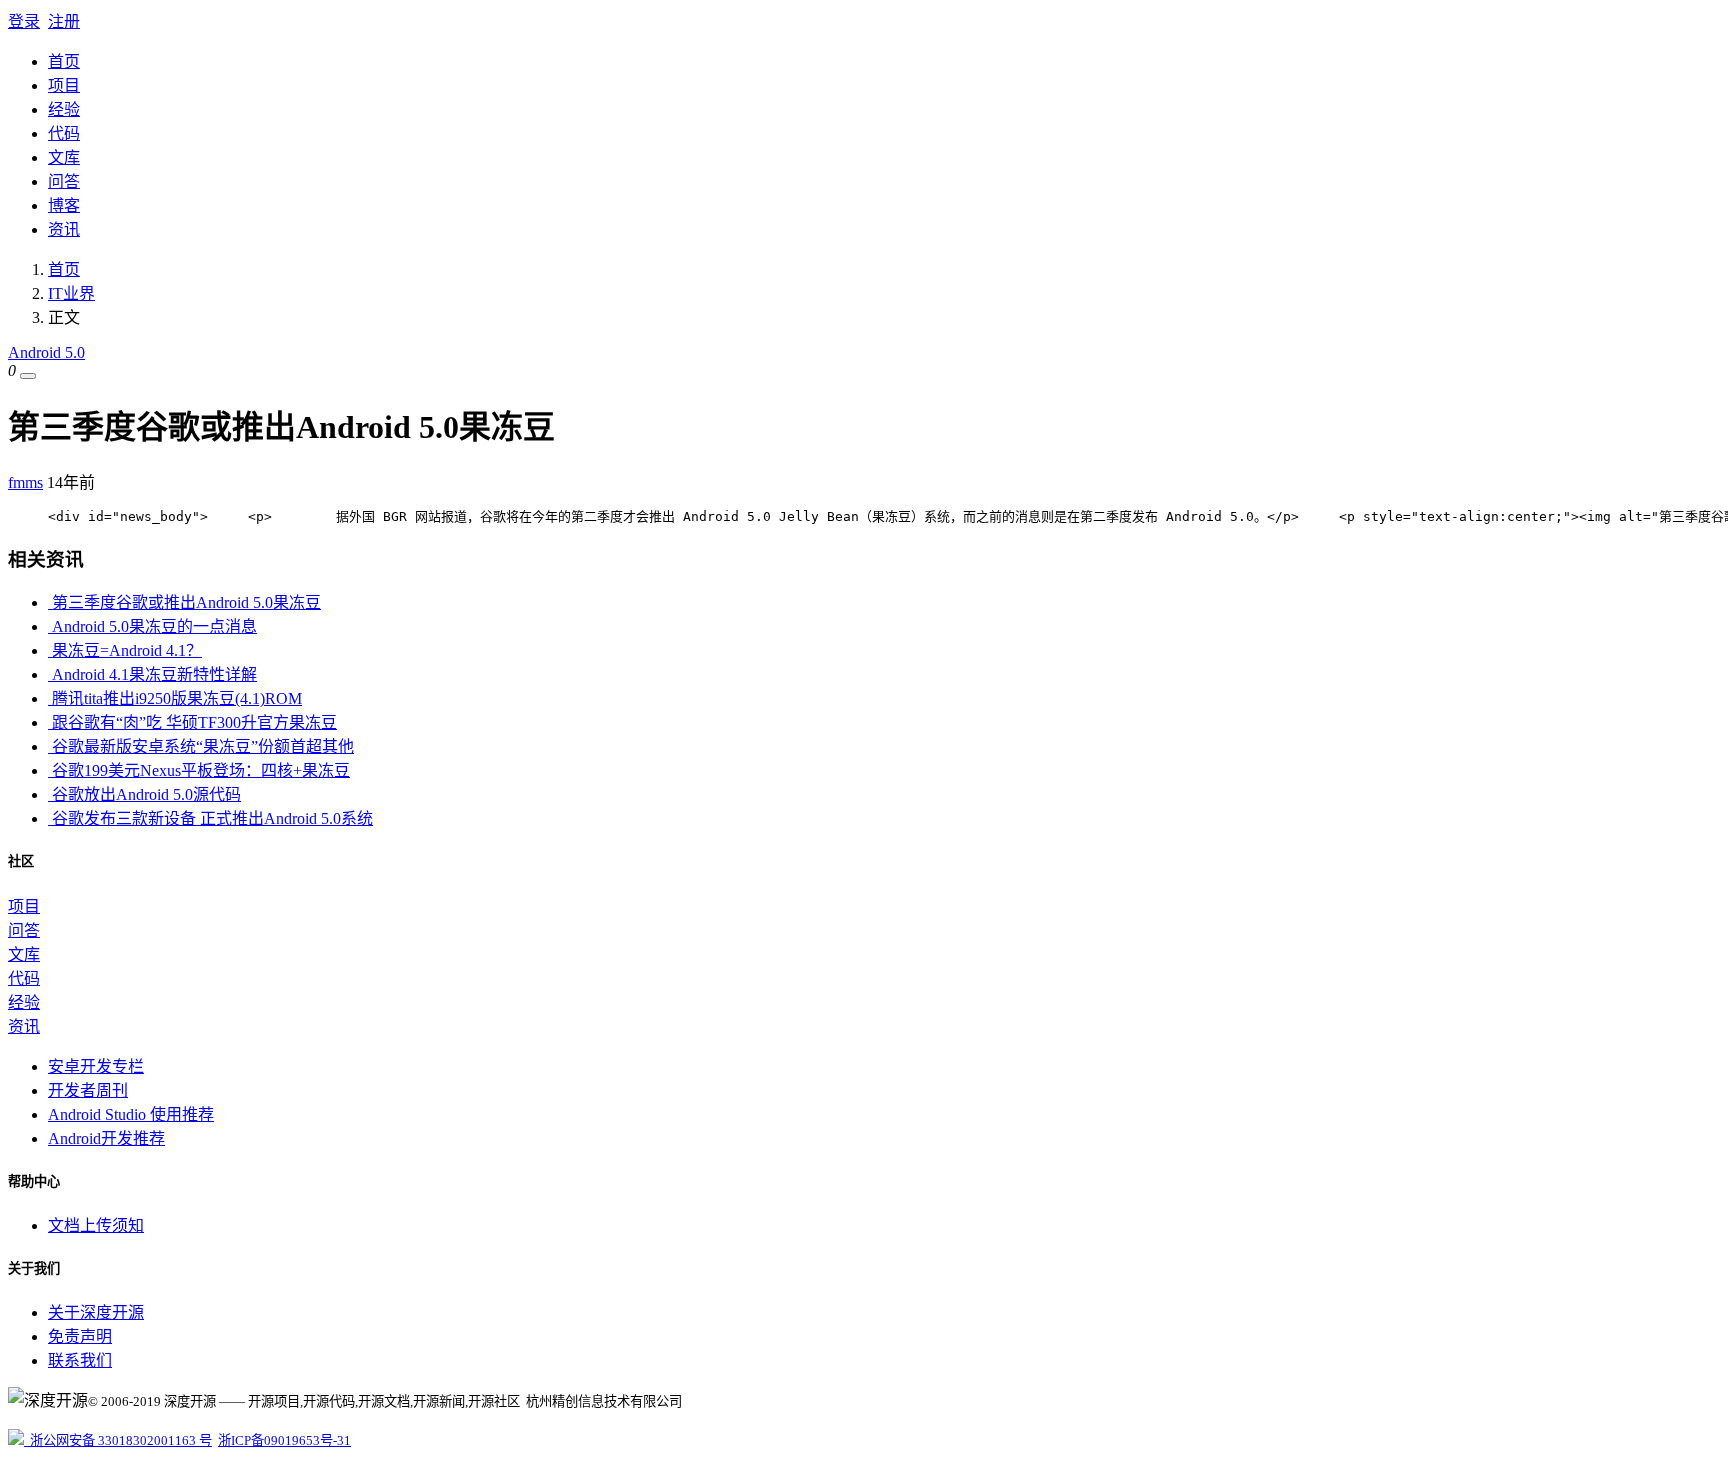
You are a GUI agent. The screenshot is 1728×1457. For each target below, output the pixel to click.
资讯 (64, 229)
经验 (64, 109)
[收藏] (28, 376)
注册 (64, 21)
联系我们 (80, 1360)
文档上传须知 (96, 1225)
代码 (64, 133)
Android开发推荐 (106, 1138)
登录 (24, 21)
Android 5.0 (46, 352)
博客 (64, 205)
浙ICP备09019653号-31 (284, 1440)
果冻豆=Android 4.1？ (125, 650)
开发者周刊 (88, 1090)
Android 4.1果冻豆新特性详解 (152, 674)
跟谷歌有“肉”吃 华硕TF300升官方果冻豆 (192, 722)
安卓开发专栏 (96, 1066)
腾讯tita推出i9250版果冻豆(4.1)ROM (175, 698)
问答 (64, 181)
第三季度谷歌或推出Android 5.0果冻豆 (184, 602)
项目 (64, 85)
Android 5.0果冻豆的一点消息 (152, 626)
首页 (64, 61)
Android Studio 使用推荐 (131, 1114)
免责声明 (80, 1336)
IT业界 (71, 293)
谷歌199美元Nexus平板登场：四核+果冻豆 (199, 770)
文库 (64, 157)
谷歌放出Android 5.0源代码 (144, 794)
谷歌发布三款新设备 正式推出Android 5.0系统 (210, 818)
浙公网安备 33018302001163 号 (118, 1440)
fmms (25, 482)
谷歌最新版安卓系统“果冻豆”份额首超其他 (201, 746)
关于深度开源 (96, 1312)
